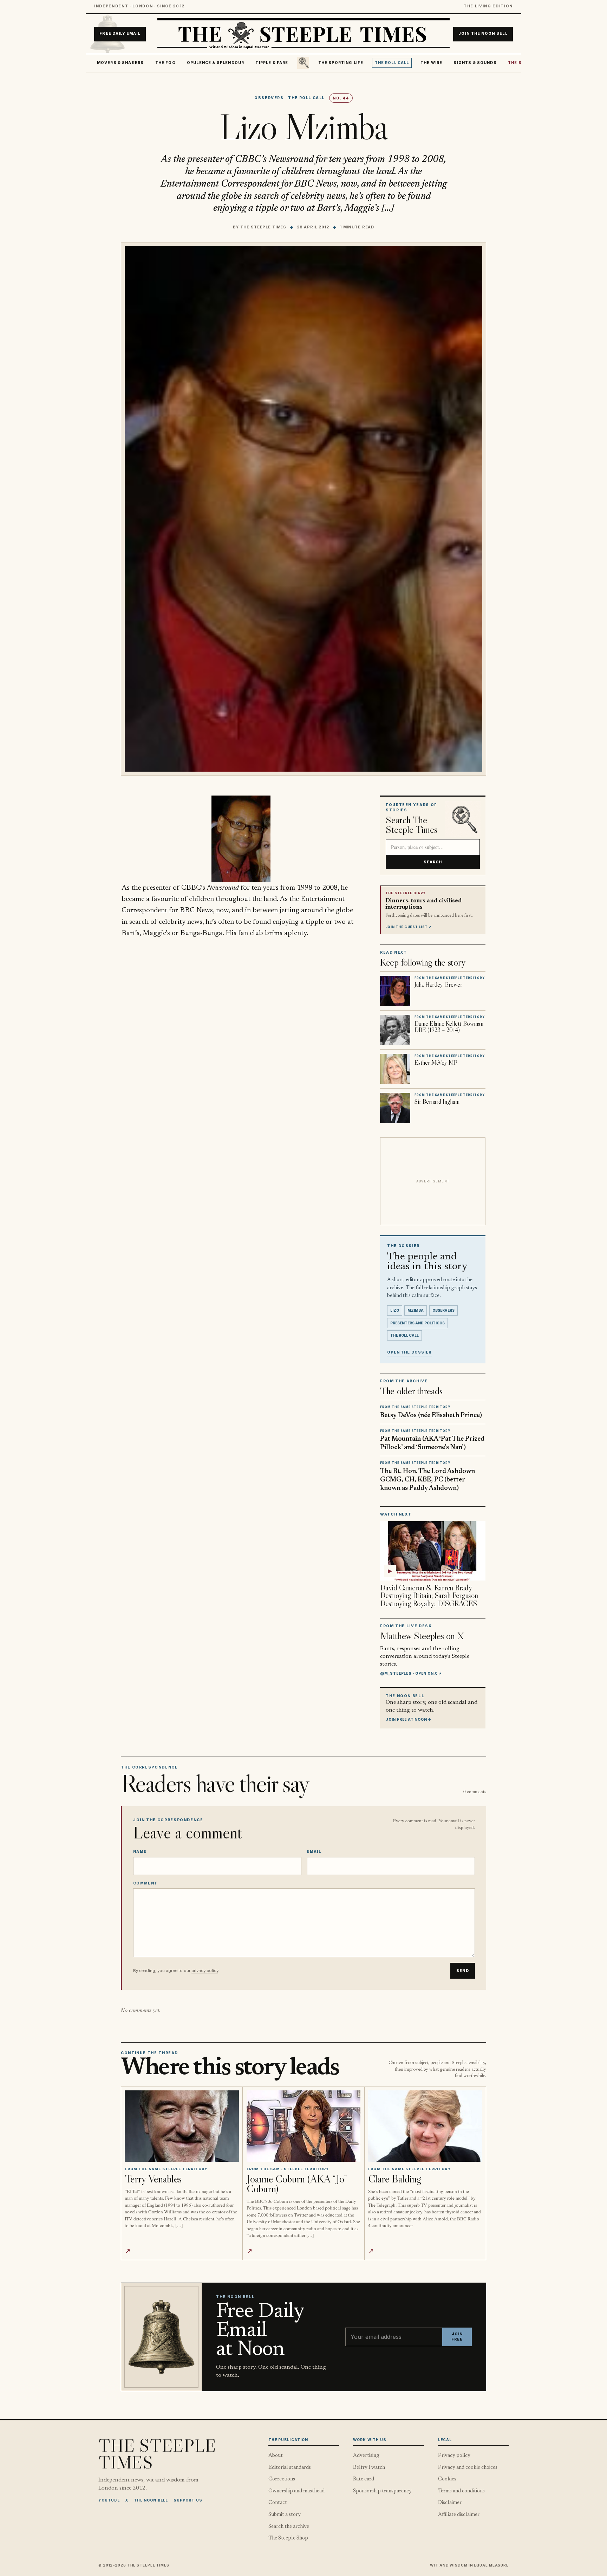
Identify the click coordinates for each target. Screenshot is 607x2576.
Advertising (366, 2456)
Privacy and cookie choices (468, 2468)
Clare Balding (394, 2179)
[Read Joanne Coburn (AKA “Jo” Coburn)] (304, 2126)
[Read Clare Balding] (425, 2126)
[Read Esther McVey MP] (395, 1069)
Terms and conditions (461, 2491)
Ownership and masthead (296, 2491)
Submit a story (285, 2515)
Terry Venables (153, 2179)
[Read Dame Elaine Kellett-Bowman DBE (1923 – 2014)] (395, 1030)
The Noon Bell (151, 2500)
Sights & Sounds (475, 63)
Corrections (282, 2479)
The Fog (165, 63)
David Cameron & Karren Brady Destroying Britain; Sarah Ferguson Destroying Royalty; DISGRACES (429, 1596)
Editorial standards (290, 2468)
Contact (278, 2503)
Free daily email (120, 34)
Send (463, 1971)
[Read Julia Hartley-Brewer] (395, 991)
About (276, 2456)
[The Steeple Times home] (303, 34)
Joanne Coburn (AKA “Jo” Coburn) (297, 2184)
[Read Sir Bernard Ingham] (395, 1108)
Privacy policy (454, 2456)
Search (433, 862)
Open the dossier (409, 1352)
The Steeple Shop (288, 2538)
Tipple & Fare (272, 63)
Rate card (364, 2479)
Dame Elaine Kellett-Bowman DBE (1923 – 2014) (449, 1027)
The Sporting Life (341, 63)
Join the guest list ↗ (409, 927)
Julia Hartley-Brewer (438, 985)
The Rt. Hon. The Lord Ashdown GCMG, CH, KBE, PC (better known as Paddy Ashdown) (427, 1480)
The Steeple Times (263, 227)
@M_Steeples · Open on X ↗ (411, 1673)
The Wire (431, 63)
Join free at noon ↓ (409, 1719)
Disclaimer (450, 2503)
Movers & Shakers (120, 63)
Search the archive (289, 2527)
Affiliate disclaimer (459, 2515)
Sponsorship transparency (382, 2491)
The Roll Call (392, 63)
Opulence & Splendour (216, 63)
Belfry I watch (369, 2468)
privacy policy (205, 1971)
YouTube (109, 2500)
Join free (457, 2337)
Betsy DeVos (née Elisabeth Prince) (431, 1416)
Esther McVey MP (436, 1063)
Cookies (447, 2479)
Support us (188, 2500)
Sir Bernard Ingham (437, 1102)
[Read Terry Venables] (182, 2126)
